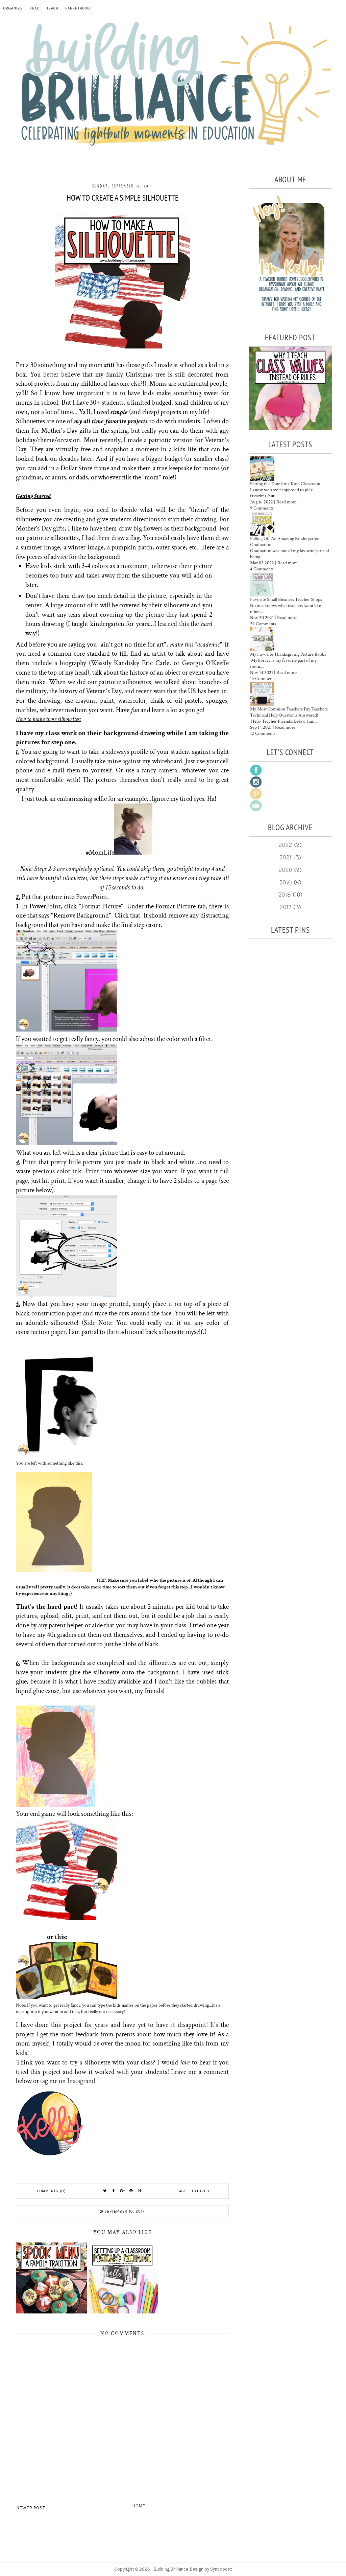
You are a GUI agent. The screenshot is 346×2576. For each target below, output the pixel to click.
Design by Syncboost (211, 2569)
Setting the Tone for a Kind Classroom (285, 484)
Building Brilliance (171, 2569)
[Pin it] (131, 2191)
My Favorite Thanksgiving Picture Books (288, 654)
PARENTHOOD (78, 8)
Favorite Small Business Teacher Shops (286, 600)
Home (139, 2506)
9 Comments (262, 508)
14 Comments (263, 679)
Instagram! (81, 2081)
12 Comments (263, 733)
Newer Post (31, 2508)
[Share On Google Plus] (122, 2191)
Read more (287, 502)
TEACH (53, 8)
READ (35, 8)
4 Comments (262, 569)
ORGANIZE (13, 8)
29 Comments (263, 624)
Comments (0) (52, 2191)
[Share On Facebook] (114, 2191)
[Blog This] (140, 2191)
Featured (200, 2191)
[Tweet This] (105, 2191)
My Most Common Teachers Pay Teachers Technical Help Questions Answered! (289, 712)
